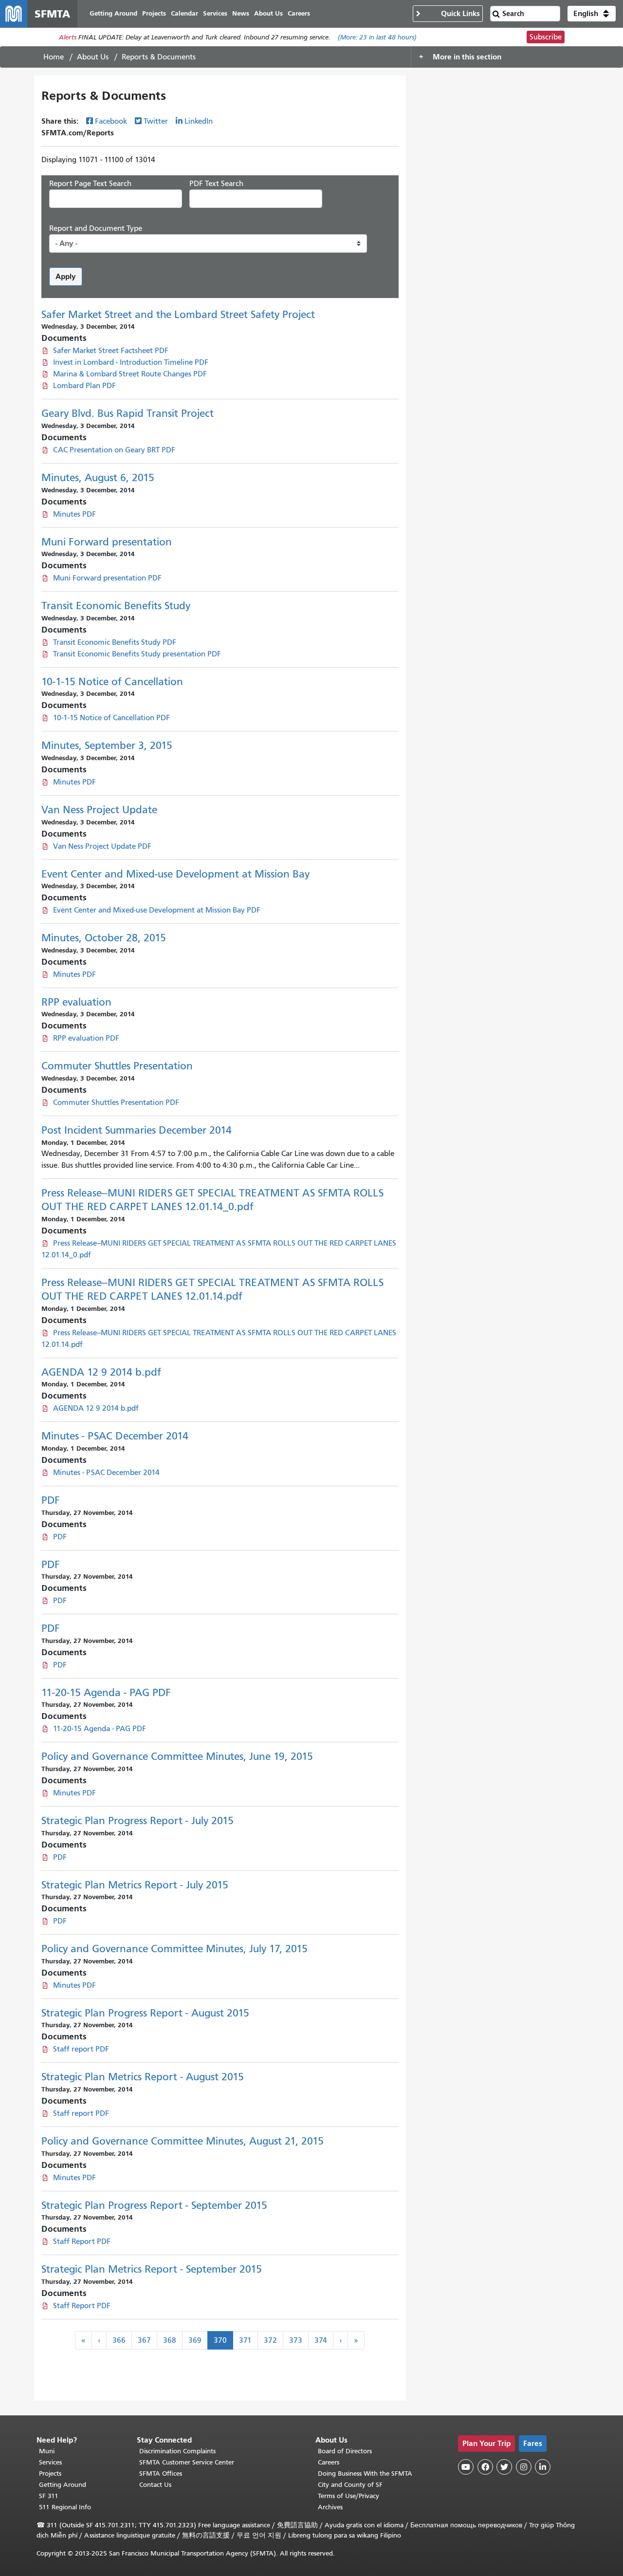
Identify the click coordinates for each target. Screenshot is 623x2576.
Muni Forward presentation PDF (107, 578)
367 (144, 2340)
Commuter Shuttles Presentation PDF (116, 1102)
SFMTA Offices (161, 2473)
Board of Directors (345, 2451)
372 (270, 2340)
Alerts (68, 37)
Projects (50, 2473)
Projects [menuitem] (154, 13)
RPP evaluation (76, 1002)
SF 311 (49, 2496)
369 (195, 2340)
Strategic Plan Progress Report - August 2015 (145, 2013)
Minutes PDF (74, 514)
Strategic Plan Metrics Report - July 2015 (135, 1885)
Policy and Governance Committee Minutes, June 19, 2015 (177, 1756)
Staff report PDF (81, 2049)
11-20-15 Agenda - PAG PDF (106, 1693)
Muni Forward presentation (107, 542)
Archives (330, 2507)
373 (296, 2340)
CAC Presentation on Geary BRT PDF (114, 450)
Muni (47, 2451)
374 (321, 2340)
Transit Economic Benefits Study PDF (115, 642)
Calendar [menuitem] (184, 13)
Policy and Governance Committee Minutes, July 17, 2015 (174, 1949)
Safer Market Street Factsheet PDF (111, 351)
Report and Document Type (96, 228)
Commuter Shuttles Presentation (117, 1066)
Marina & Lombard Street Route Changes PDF (130, 374)
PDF (51, 1500)
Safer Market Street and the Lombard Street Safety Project (178, 315)
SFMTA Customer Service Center (187, 2462)
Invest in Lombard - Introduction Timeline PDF (131, 362)
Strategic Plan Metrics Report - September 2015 (152, 2269)
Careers (329, 2462)
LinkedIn (199, 121)
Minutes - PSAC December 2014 (115, 1436)
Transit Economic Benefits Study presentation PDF (137, 654)
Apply (66, 276)
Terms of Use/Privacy (348, 2496)
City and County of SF (350, 2485)
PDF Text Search (216, 184)
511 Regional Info (65, 2507)
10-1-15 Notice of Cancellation (112, 682)
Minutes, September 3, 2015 (107, 746)
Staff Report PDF (82, 2241)
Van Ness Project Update (99, 810)
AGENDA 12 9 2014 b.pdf (101, 1372)
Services (50, 2462)
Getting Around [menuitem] (113, 13)
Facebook (111, 121)
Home (54, 57)
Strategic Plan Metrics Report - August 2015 (143, 2077)
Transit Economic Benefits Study (116, 606)
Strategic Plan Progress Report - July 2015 (137, 1821)
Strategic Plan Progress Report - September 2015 (154, 2205)
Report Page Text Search (90, 184)
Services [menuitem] (215, 13)
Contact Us (155, 2485)
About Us (93, 57)
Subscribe (546, 37)
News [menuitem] (241, 13)
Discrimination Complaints (177, 2451)
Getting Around (63, 2485)
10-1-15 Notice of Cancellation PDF (111, 718)
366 (119, 2340)
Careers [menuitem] (299, 13)
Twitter (156, 121)
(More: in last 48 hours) (377, 37)
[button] (592, 14)
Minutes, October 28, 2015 (104, 938)
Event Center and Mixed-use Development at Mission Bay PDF (157, 910)
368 (170, 2340)
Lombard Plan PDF (84, 386)
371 (245, 2340)
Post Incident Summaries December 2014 (137, 1130)
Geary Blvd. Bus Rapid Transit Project (128, 413)
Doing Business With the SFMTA (365, 2473)
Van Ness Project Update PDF (102, 846)
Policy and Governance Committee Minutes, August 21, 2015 (183, 2141)
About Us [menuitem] (268, 13)
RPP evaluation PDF (86, 1038)
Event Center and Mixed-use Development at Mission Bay (175, 874)
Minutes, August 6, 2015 (98, 478)
